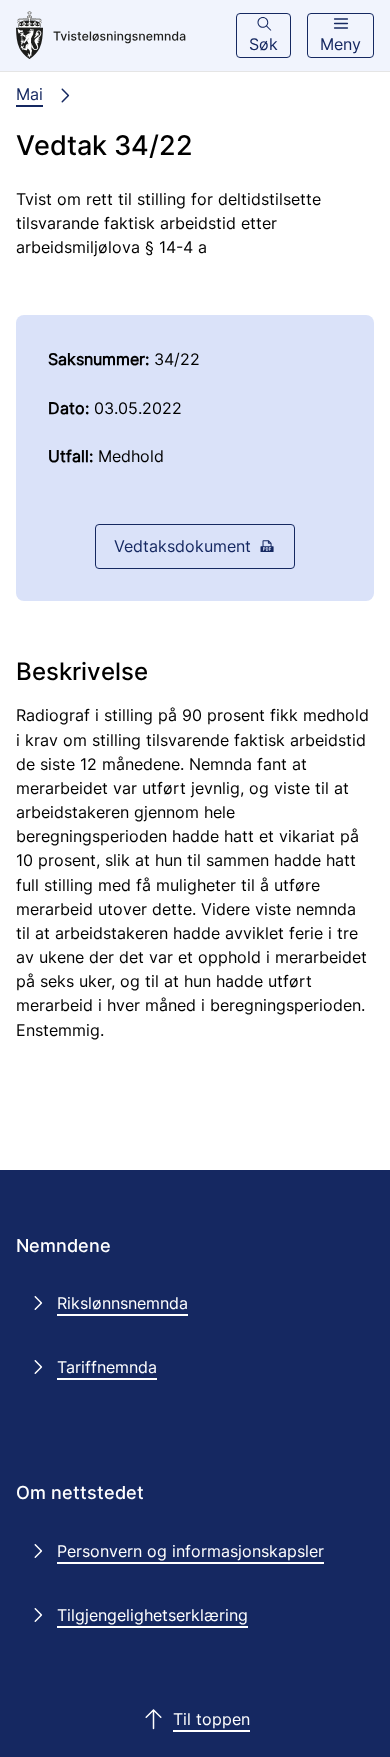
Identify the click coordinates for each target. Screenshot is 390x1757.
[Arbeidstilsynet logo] (101, 36)
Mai (29, 94)
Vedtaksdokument (182, 546)
